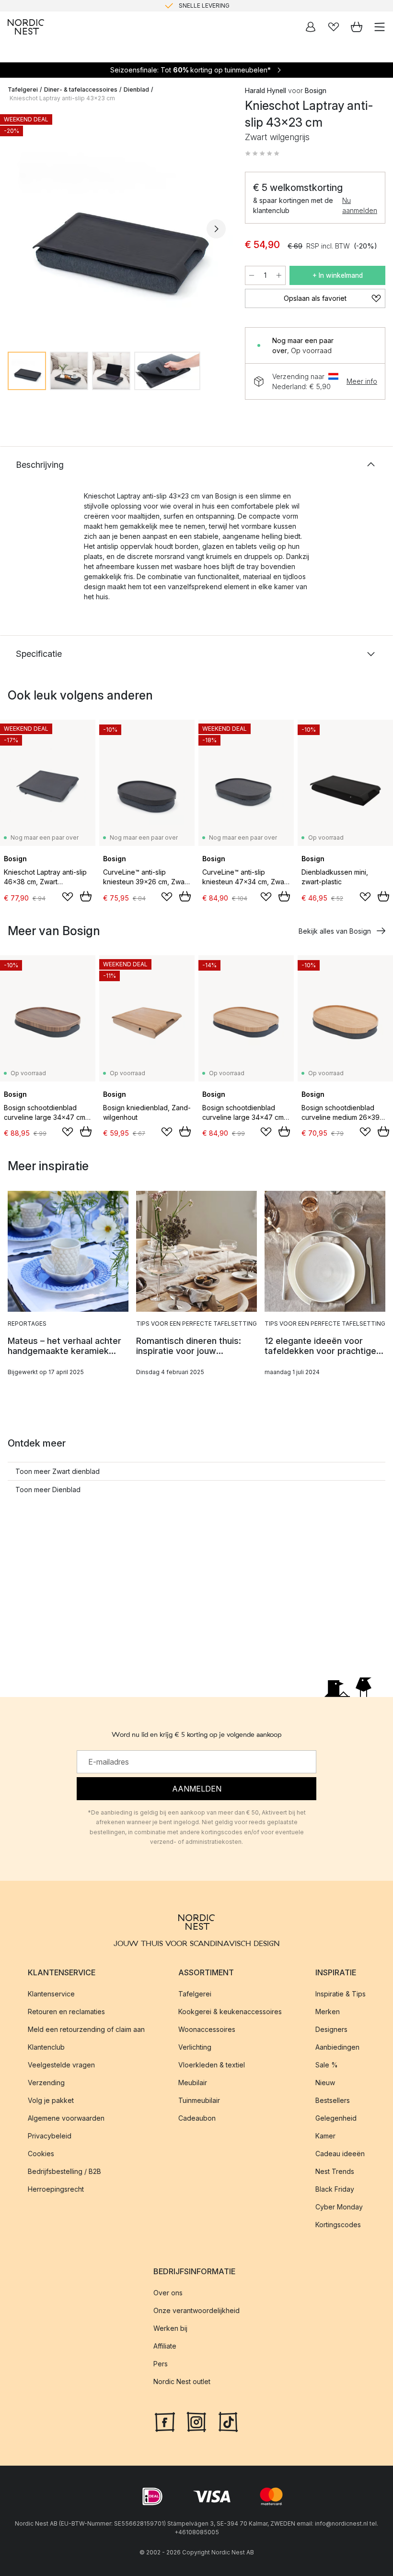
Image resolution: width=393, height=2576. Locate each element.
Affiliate (165, 2346)
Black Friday (335, 2189)
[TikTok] (228, 2421)
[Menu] (380, 27)
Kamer (325, 2136)
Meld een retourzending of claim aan (86, 2029)
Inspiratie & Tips (341, 1994)
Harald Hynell (266, 90)
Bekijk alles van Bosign (335, 931)
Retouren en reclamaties (66, 2012)
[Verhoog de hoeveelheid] (279, 275)
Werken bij (170, 2328)
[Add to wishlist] (68, 897)
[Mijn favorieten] (334, 27)
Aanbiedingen (337, 2047)
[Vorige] (17, 229)
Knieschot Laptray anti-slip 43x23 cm (62, 98)
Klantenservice (51, 1994)
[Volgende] (216, 229)
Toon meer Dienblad (48, 1490)
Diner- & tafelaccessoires (81, 89)
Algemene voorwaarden (66, 2118)
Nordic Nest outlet (182, 2381)
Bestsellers (333, 2100)
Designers (331, 2029)
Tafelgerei (23, 89)
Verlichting (195, 2047)
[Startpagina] (26, 27)
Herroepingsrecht (56, 2189)
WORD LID (237, 6)
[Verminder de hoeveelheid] (252, 275)
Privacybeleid (50, 2136)
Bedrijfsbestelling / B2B (64, 2171)
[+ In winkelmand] (86, 896)
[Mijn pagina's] (311, 27)
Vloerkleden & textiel (212, 2065)
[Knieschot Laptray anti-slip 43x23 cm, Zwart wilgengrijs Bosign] (117, 227)
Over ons (168, 2293)
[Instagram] (196, 2421)
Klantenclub (46, 2047)
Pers (161, 2364)
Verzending (46, 2083)
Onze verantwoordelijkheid (196, 2310)
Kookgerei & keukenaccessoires (230, 2012)
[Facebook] (165, 2421)
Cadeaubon (197, 2118)
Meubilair (193, 2083)
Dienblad (136, 89)
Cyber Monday (339, 2207)
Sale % (327, 2065)
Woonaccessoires (207, 2029)
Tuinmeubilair (199, 2100)
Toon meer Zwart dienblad (58, 1471)
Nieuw (325, 2083)
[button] (262, 154)
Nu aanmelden (360, 205)
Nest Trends (335, 2171)
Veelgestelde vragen (61, 2065)
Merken (328, 2012)
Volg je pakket (51, 2100)
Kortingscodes (338, 2225)
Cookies (41, 2154)
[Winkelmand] (357, 27)
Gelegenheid (336, 2118)
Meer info (362, 381)
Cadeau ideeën (340, 2154)
